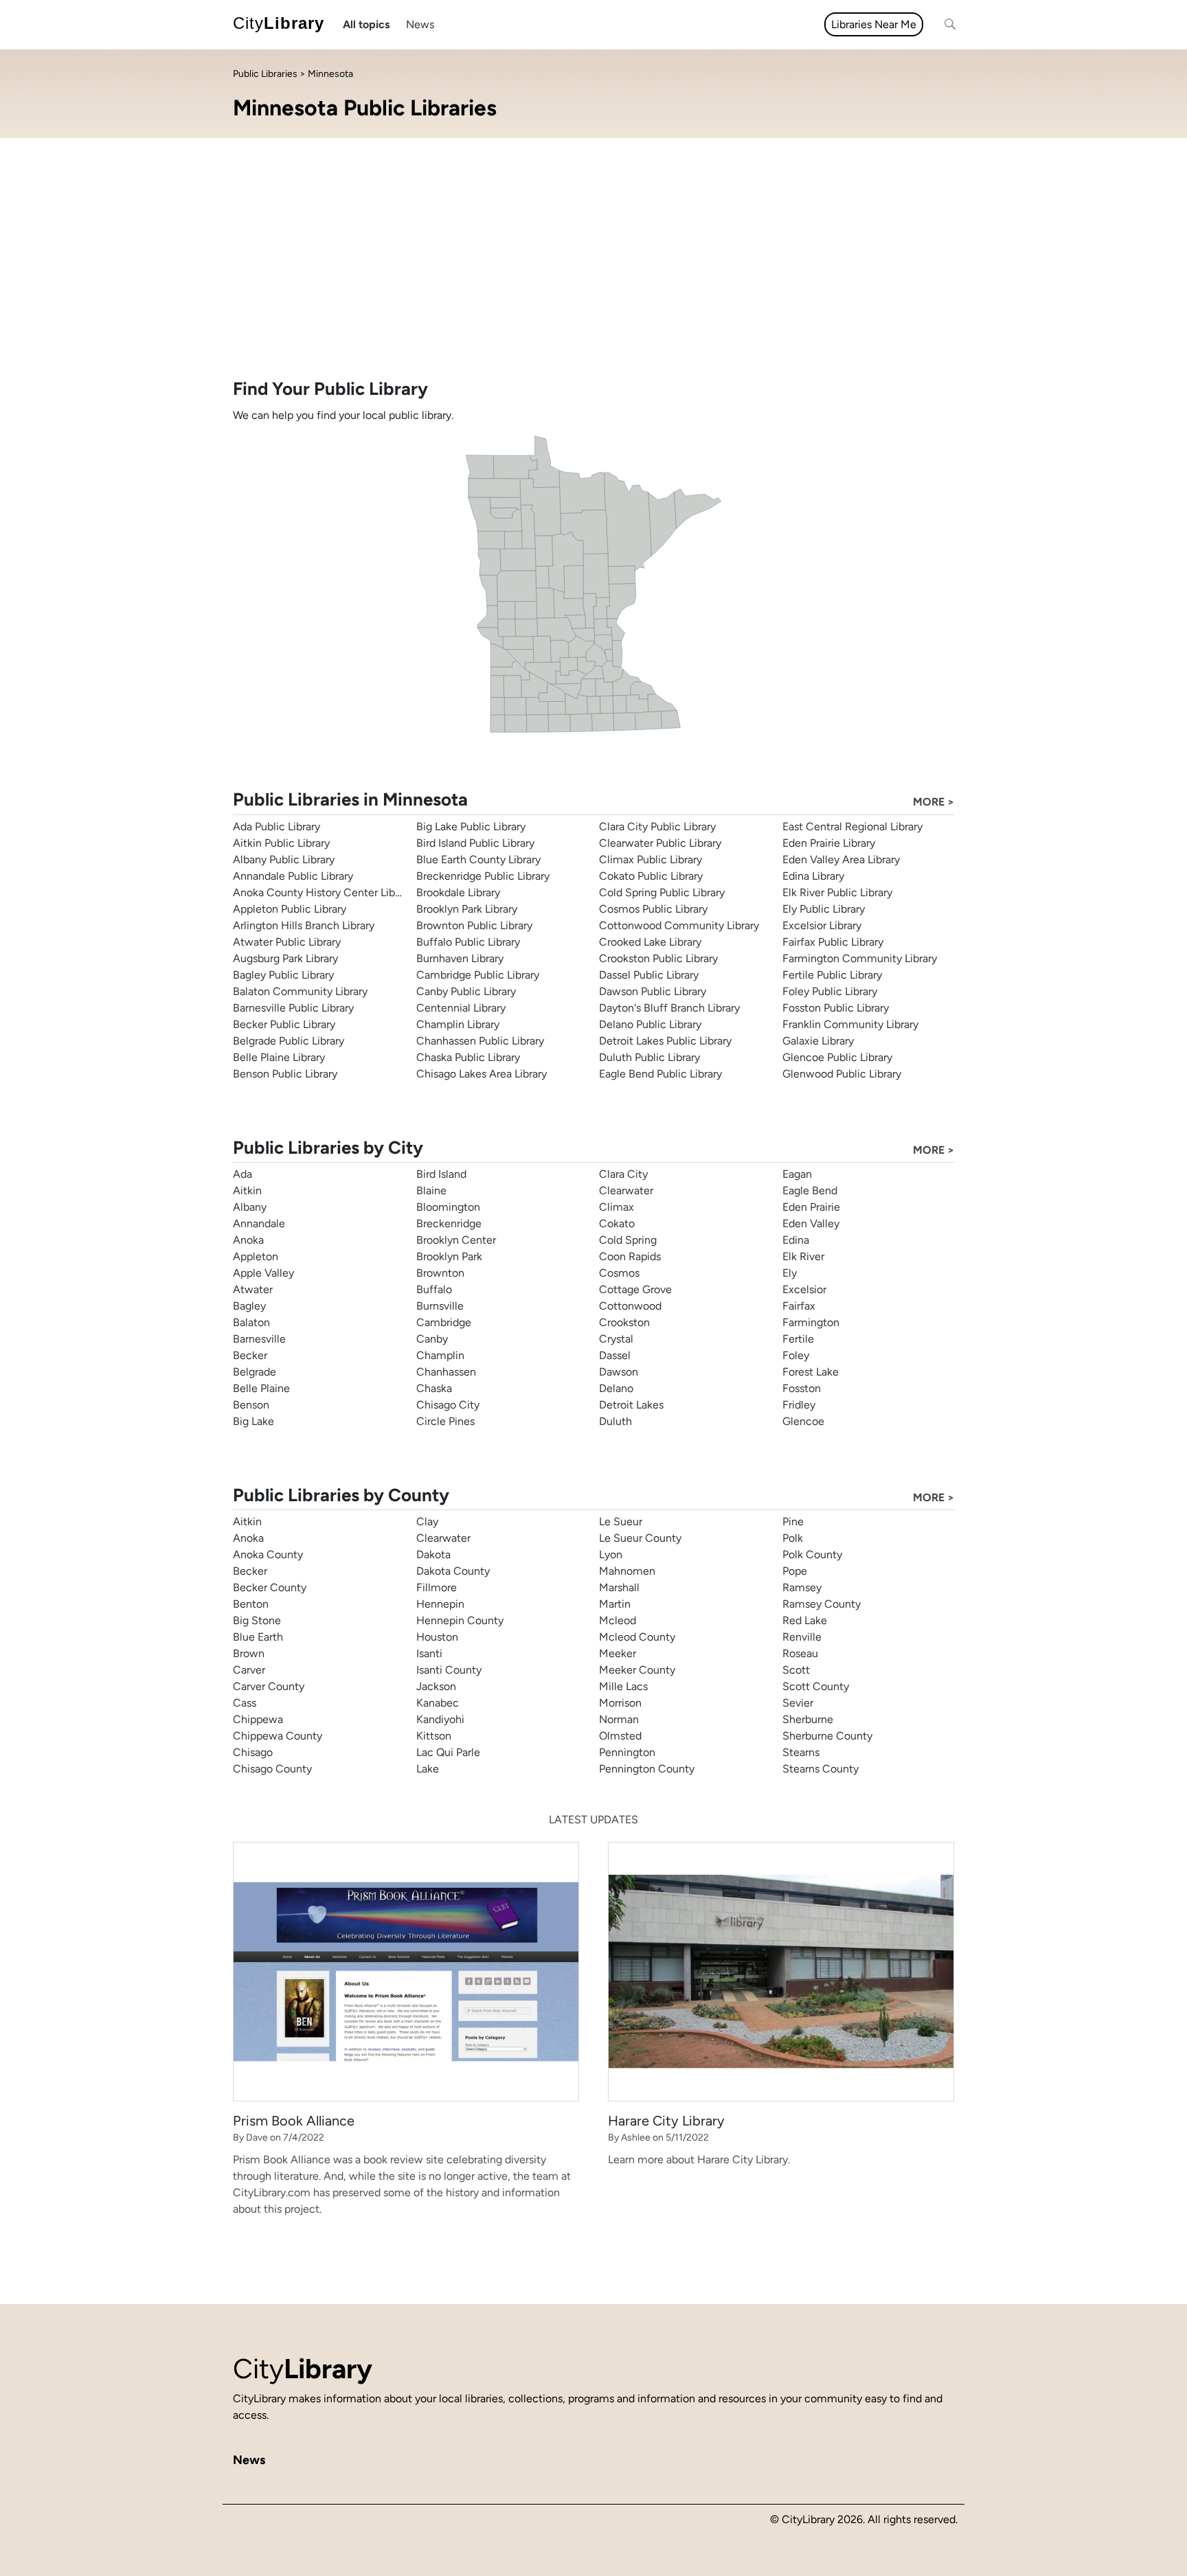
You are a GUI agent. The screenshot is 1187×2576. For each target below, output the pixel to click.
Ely (790, 1273)
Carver (249, 1670)
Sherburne (808, 1719)
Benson (251, 1405)
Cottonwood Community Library (679, 925)
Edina (796, 1240)
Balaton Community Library (300, 991)
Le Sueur (621, 1521)
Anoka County (268, 1554)
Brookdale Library (458, 892)
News (420, 24)
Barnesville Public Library (293, 1008)
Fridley (799, 1405)
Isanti (429, 1653)
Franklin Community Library (850, 1024)
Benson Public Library (285, 1074)
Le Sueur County (640, 1538)
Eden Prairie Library (829, 843)
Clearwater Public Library (660, 843)
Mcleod (618, 1620)
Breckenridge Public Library (483, 876)
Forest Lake (811, 1372)
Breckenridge (449, 1223)
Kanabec (438, 1703)
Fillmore (437, 1587)
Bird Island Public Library (475, 843)
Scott (796, 1670)
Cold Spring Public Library (662, 892)
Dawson (619, 1372)
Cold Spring (628, 1240)
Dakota (433, 1554)
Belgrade (255, 1372)
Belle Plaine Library (279, 1057)
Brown (249, 1653)
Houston (437, 1637)
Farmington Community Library (860, 958)
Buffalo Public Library (468, 942)
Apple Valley (263, 1273)
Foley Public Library (830, 991)
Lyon (611, 1554)
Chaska (434, 1388)
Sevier (798, 1703)
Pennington (627, 1752)
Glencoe (803, 1421)
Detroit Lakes (631, 1405)
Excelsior (804, 1289)
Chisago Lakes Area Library (482, 1074)
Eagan (797, 1174)
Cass (245, 1703)
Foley (796, 1355)
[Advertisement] (593, 275)
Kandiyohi (440, 1719)
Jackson (436, 1686)
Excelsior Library (822, 925)
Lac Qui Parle (448, 1752)
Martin (615, 1604)
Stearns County (821, 1769)
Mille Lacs (623, 1686)
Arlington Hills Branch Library (304, 925)
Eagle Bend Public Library (660, 1074)
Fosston (802, 1388)
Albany (250, 1207)
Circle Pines (445, 1421)
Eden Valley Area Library (841, 859)
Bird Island (441, 1174)
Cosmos (619, 1273)
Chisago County (272, 1769)
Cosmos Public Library (653, 909)
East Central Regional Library (852, 827)
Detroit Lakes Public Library (665, 1041)
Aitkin (247, 1190)
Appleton (256, 1256)
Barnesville (259, 1339)
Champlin (440, 1355)
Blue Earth (258, 1637)
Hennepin (440, 1604)
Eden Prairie (811, 1207)
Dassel (615, 1355)
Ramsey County (822, 1604)
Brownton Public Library (474, 925)
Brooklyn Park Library (467, 909)
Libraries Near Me (874, 24)
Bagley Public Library (283, 975)
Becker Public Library (284, 1024)
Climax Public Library (651, 859)
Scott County (816, 1686)
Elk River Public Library (837, 892)
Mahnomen (627, 1571)
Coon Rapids (630, 1256)
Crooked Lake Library (650, 942)
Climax (617, 1207)
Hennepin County (460, 1620)
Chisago (253, 1752)
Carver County (269, 1686)
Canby (432, 1339)
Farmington (811, 1322)
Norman (619, 1719)
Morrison (620, 1703)
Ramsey (802, 1587)
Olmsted (620, 1736)
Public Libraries (265, 74)
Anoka (248, 1240)
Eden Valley (811, 1223)
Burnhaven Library (460, 958)
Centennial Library (461, 1008)
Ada (242, 1174)
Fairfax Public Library (833, 942)
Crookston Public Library (658, 958)
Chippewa (258, 1719)
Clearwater (626, 1190)
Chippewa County (278, 1736)
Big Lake (253, 1421)
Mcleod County (637, 1637)
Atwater (253, 1289)
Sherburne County (827, 1736)
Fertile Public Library (832, 975)
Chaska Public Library (468, 1057)
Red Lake (805, 1620)
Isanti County (449, 1670)
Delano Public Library (650, 1024)
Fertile (798, 1339)
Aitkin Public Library (281, 843)
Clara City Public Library (657, 827)
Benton (251, 1604)
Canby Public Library (466, 991)
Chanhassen (446, 1372)
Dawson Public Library (653, 991)
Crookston (624, 1322)
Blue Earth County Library (478, 859)
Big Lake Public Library (471, 827)
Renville (802, 1637)
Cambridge (444, 1322)
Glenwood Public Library (842, 1074)
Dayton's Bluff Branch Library (669, 1008)
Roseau (800, 1653)
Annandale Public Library (293, 876)
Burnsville (440, 1306)
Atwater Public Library (287, 942)
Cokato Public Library (651, 876)
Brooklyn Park (449, 1256)
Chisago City (448, 1405)
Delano (616, 1388)
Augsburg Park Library (285, 958)
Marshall (619, 1587)
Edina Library (813, 876)
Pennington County (647, 1769)
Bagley (249, 1306)
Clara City (623, 1174)
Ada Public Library (276, 827)
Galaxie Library (818, 1041)
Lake (428, 1769)
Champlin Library (458, 1024)
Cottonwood (630, 1306)
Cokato (617, 1223)
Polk (793, 1538)
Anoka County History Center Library (323, 892)
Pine (793, 1521)
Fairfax (799, 1306)
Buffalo (434, 1289)
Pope (795, 1571)
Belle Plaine (261, 1388)
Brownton (440, 1273)
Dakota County (453, 1571)
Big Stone (257, 1620)
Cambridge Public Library (478, 975)
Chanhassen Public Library (480, 1041)
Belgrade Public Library (289, 1041)
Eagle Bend (810, 1190)
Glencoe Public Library (837, 1057)
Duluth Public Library (649, 1057)
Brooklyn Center (456, 1240)
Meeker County (637, 1670)
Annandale (259, 1223)
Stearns (801, 1752)
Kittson (434, 1736)
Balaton (251, 1322)
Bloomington (448, 1207)
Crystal (616, 1339)
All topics (366, 24)
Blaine (431, 1190)
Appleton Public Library (290, 909)
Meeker (618, 1653)
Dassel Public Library (649, 975)
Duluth (615, 1421)
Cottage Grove (635, 1289)
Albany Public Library (284, 859)
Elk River (803, 1256)
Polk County (812, 1554)
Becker (250, 1355)
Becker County (270, 1587)
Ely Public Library (824, 909)
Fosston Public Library (836, 1008)
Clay (427, 1521)
